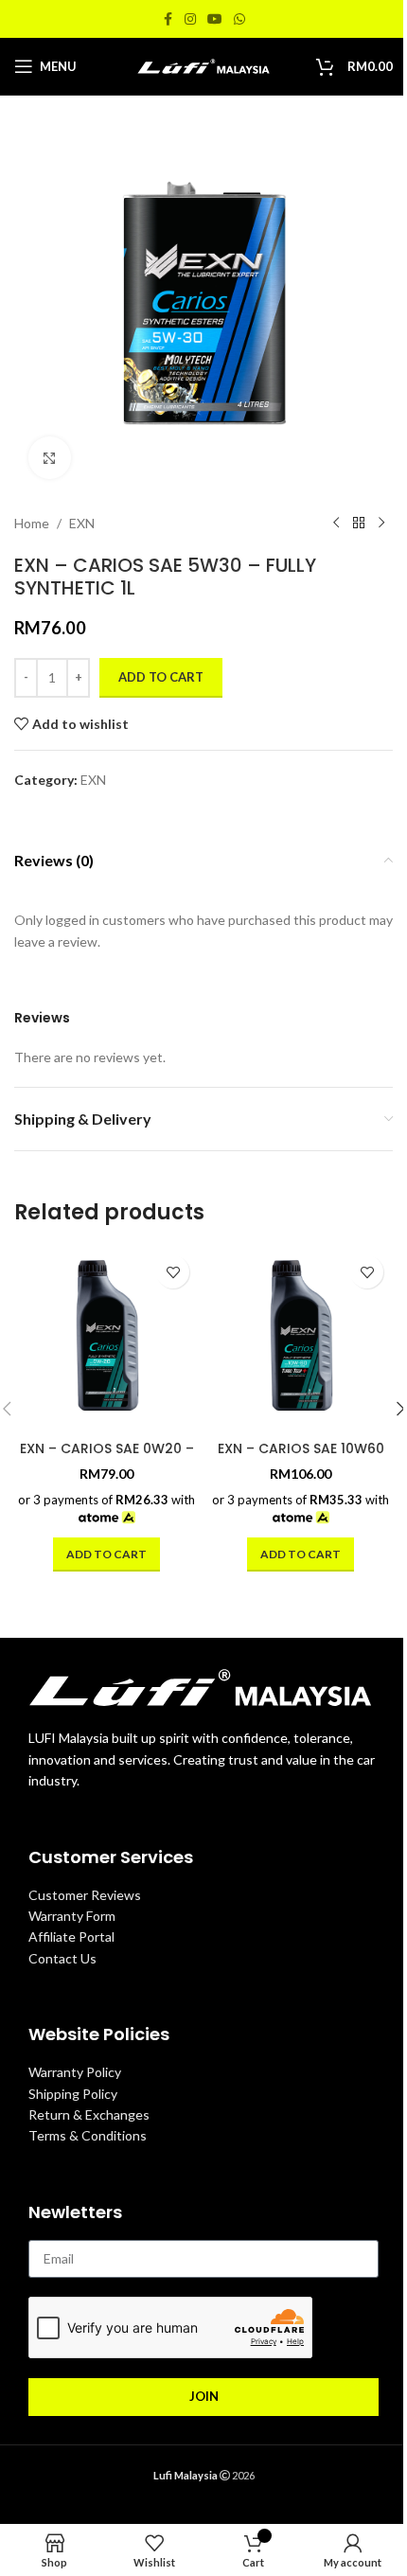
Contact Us (62, 1958)
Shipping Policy (73, 2094)
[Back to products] (359, 524)
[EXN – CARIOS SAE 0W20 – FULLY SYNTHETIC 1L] (106, 1338)
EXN (82, 523)
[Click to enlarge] (50, 458)
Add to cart (161, 677)
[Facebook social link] (168, 19)
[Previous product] (336, 524)
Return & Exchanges (89, 2114)
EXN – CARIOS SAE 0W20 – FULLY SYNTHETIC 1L (107, 1458)
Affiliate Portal (71, 1936)
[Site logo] (203, 65)
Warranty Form (72, 1916)
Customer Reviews (85, 1895)
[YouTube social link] (215, 19)
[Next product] (381, 524)
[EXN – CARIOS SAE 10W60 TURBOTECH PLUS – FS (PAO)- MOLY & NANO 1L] (301, 1338)
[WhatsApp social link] (239, 19)
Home (32, 523)
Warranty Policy (75, 2072)
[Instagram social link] (190, 19)
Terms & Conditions (88, 2135)
